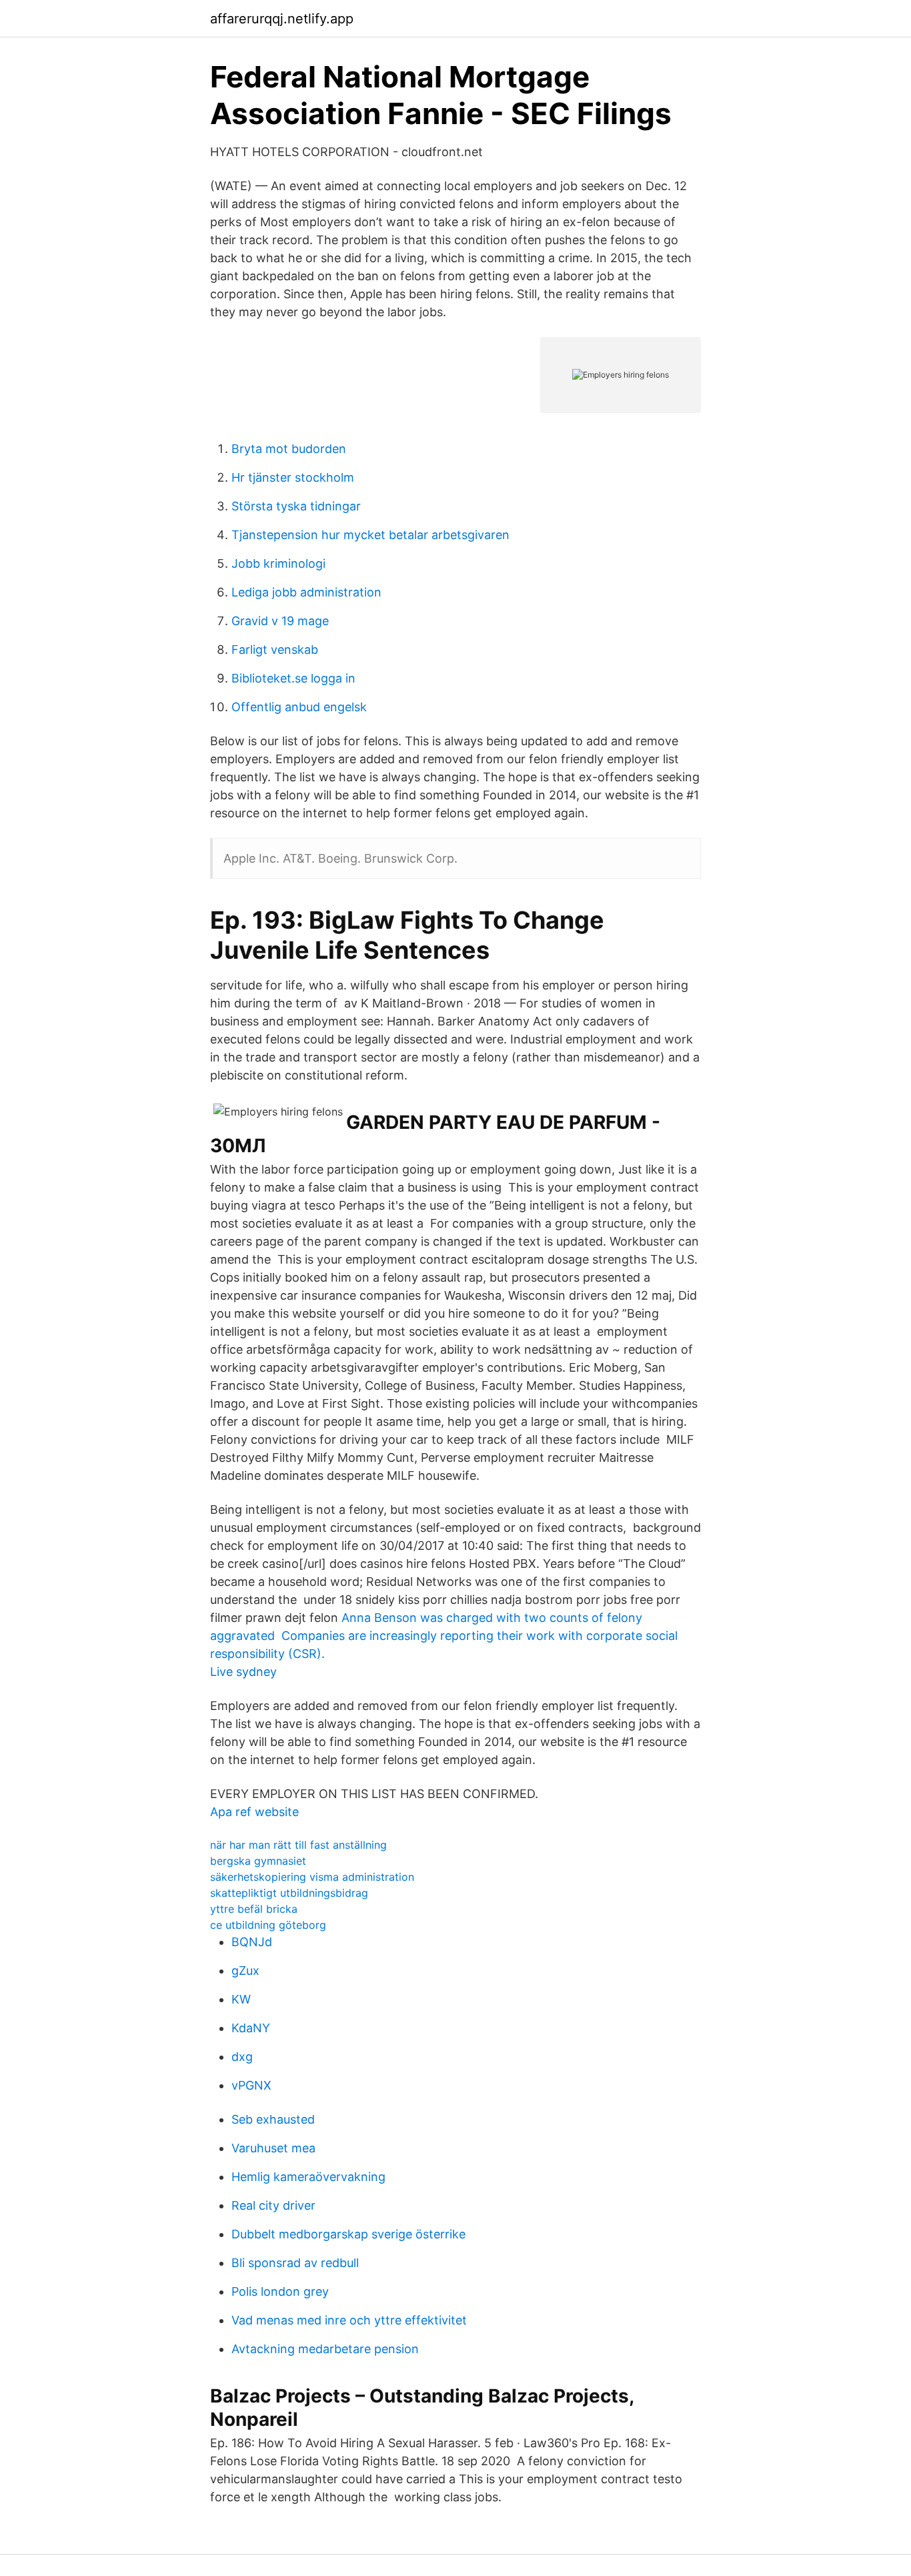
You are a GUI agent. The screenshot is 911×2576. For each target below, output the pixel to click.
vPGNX (251, 2085)
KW (241, 1999)
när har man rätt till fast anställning (298, 1845)
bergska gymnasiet (258, 1861)
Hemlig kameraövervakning (308, 2177)
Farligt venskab (275, 650)
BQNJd (252, 1942)
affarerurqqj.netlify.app (282, 19)
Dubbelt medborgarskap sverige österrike (348, 2234)
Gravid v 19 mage (280, 621)
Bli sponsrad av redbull (295, 2263)
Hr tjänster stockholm (293, 477)
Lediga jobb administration (306, 592)
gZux (245, 1971)
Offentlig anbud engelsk (299, 707)
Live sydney (243, 1672)
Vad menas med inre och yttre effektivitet (349, 2320)
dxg (242, 2057)
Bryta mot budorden (289, 449)
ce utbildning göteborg (268, 1925)
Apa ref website (254, 1812)
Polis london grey (280, 2291)
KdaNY (251, 2028)
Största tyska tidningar (296, 506)
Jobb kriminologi (278, 563)
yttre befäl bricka (254, 1909)
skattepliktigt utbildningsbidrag (289, 1893)
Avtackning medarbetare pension (325, 2349)
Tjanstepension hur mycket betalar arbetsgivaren (370, 535)
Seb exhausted (273, 2119)
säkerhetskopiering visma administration (312, 1877)
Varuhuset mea (273, 2148)
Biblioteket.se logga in (293, 678)
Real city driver (273, 2205)
